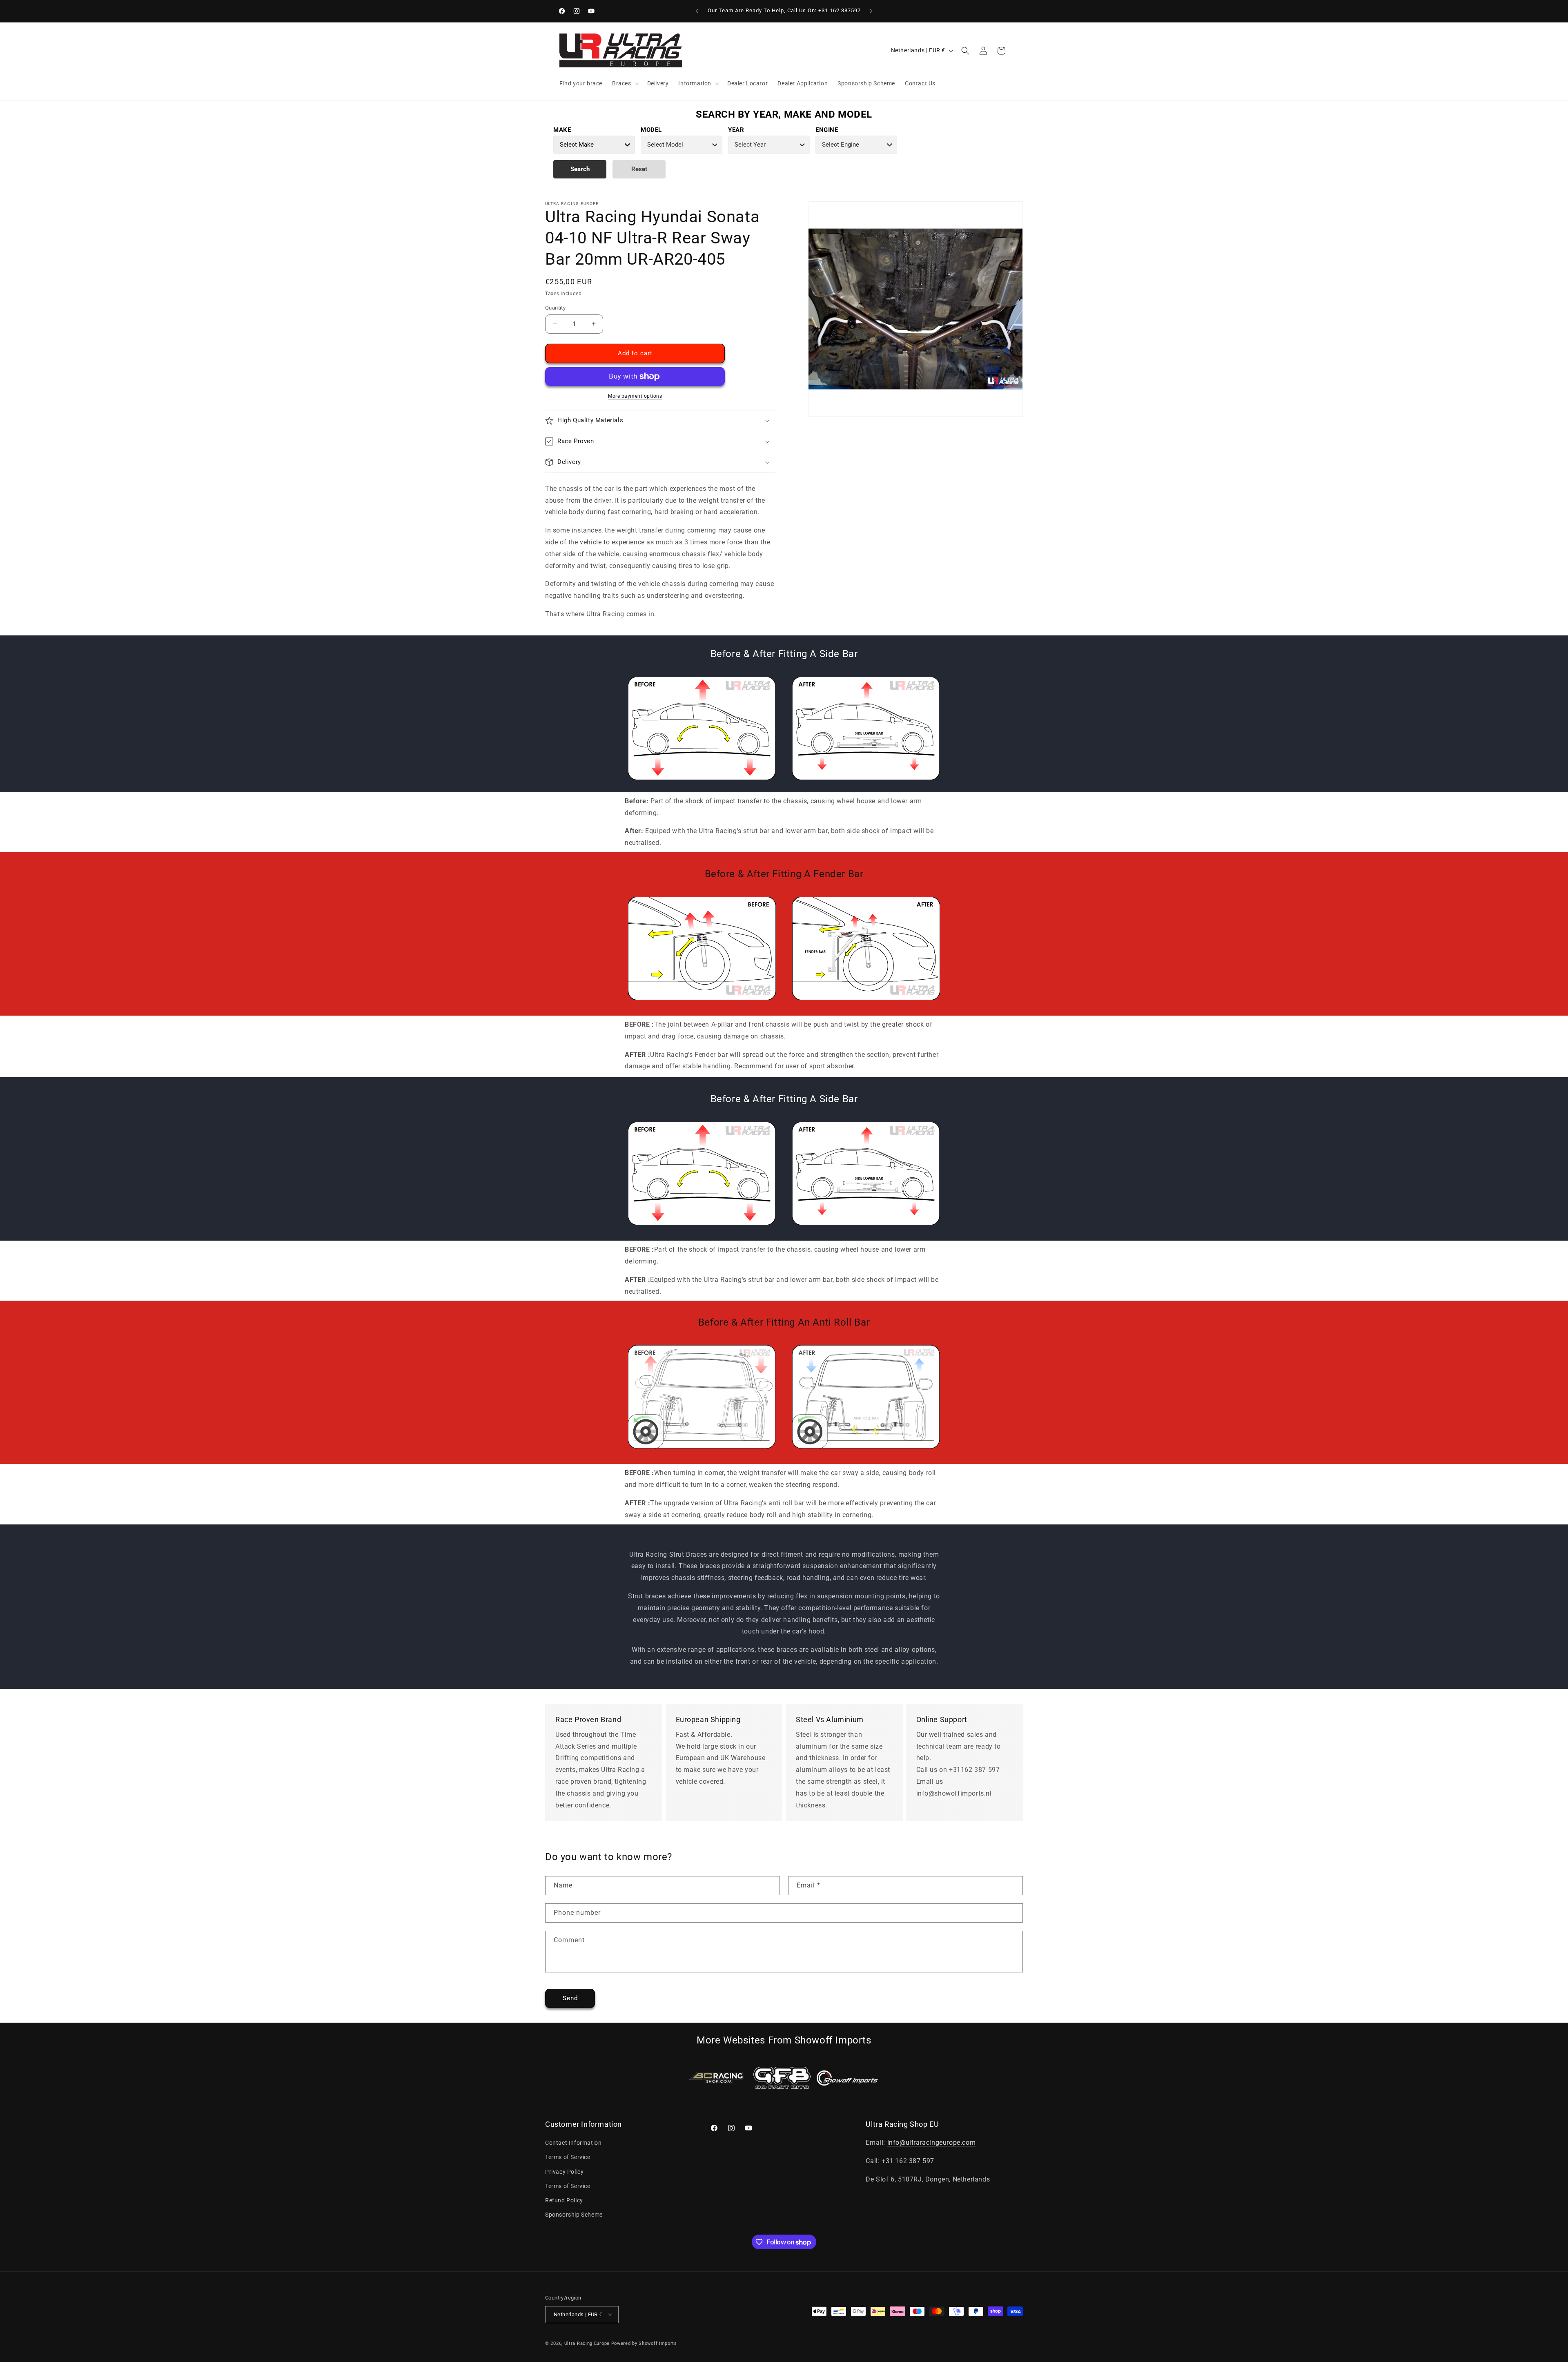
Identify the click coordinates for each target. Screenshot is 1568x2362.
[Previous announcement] (697, 11)
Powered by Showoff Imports (644, 2343)
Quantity (555, 308)
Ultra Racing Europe (587, 2343)
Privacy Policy (564, 2172)
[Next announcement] (871, 11)
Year (736, 130)
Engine (827, 130)
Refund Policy (564, 2200)
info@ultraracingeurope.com (932, 2143)
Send (570, 1998)
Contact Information (573, 2143)
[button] (625, 83)
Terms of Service (568, 2157)
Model (651, 130)
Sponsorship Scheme (574, 2215)
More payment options (635, 396)
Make (562, 130)
